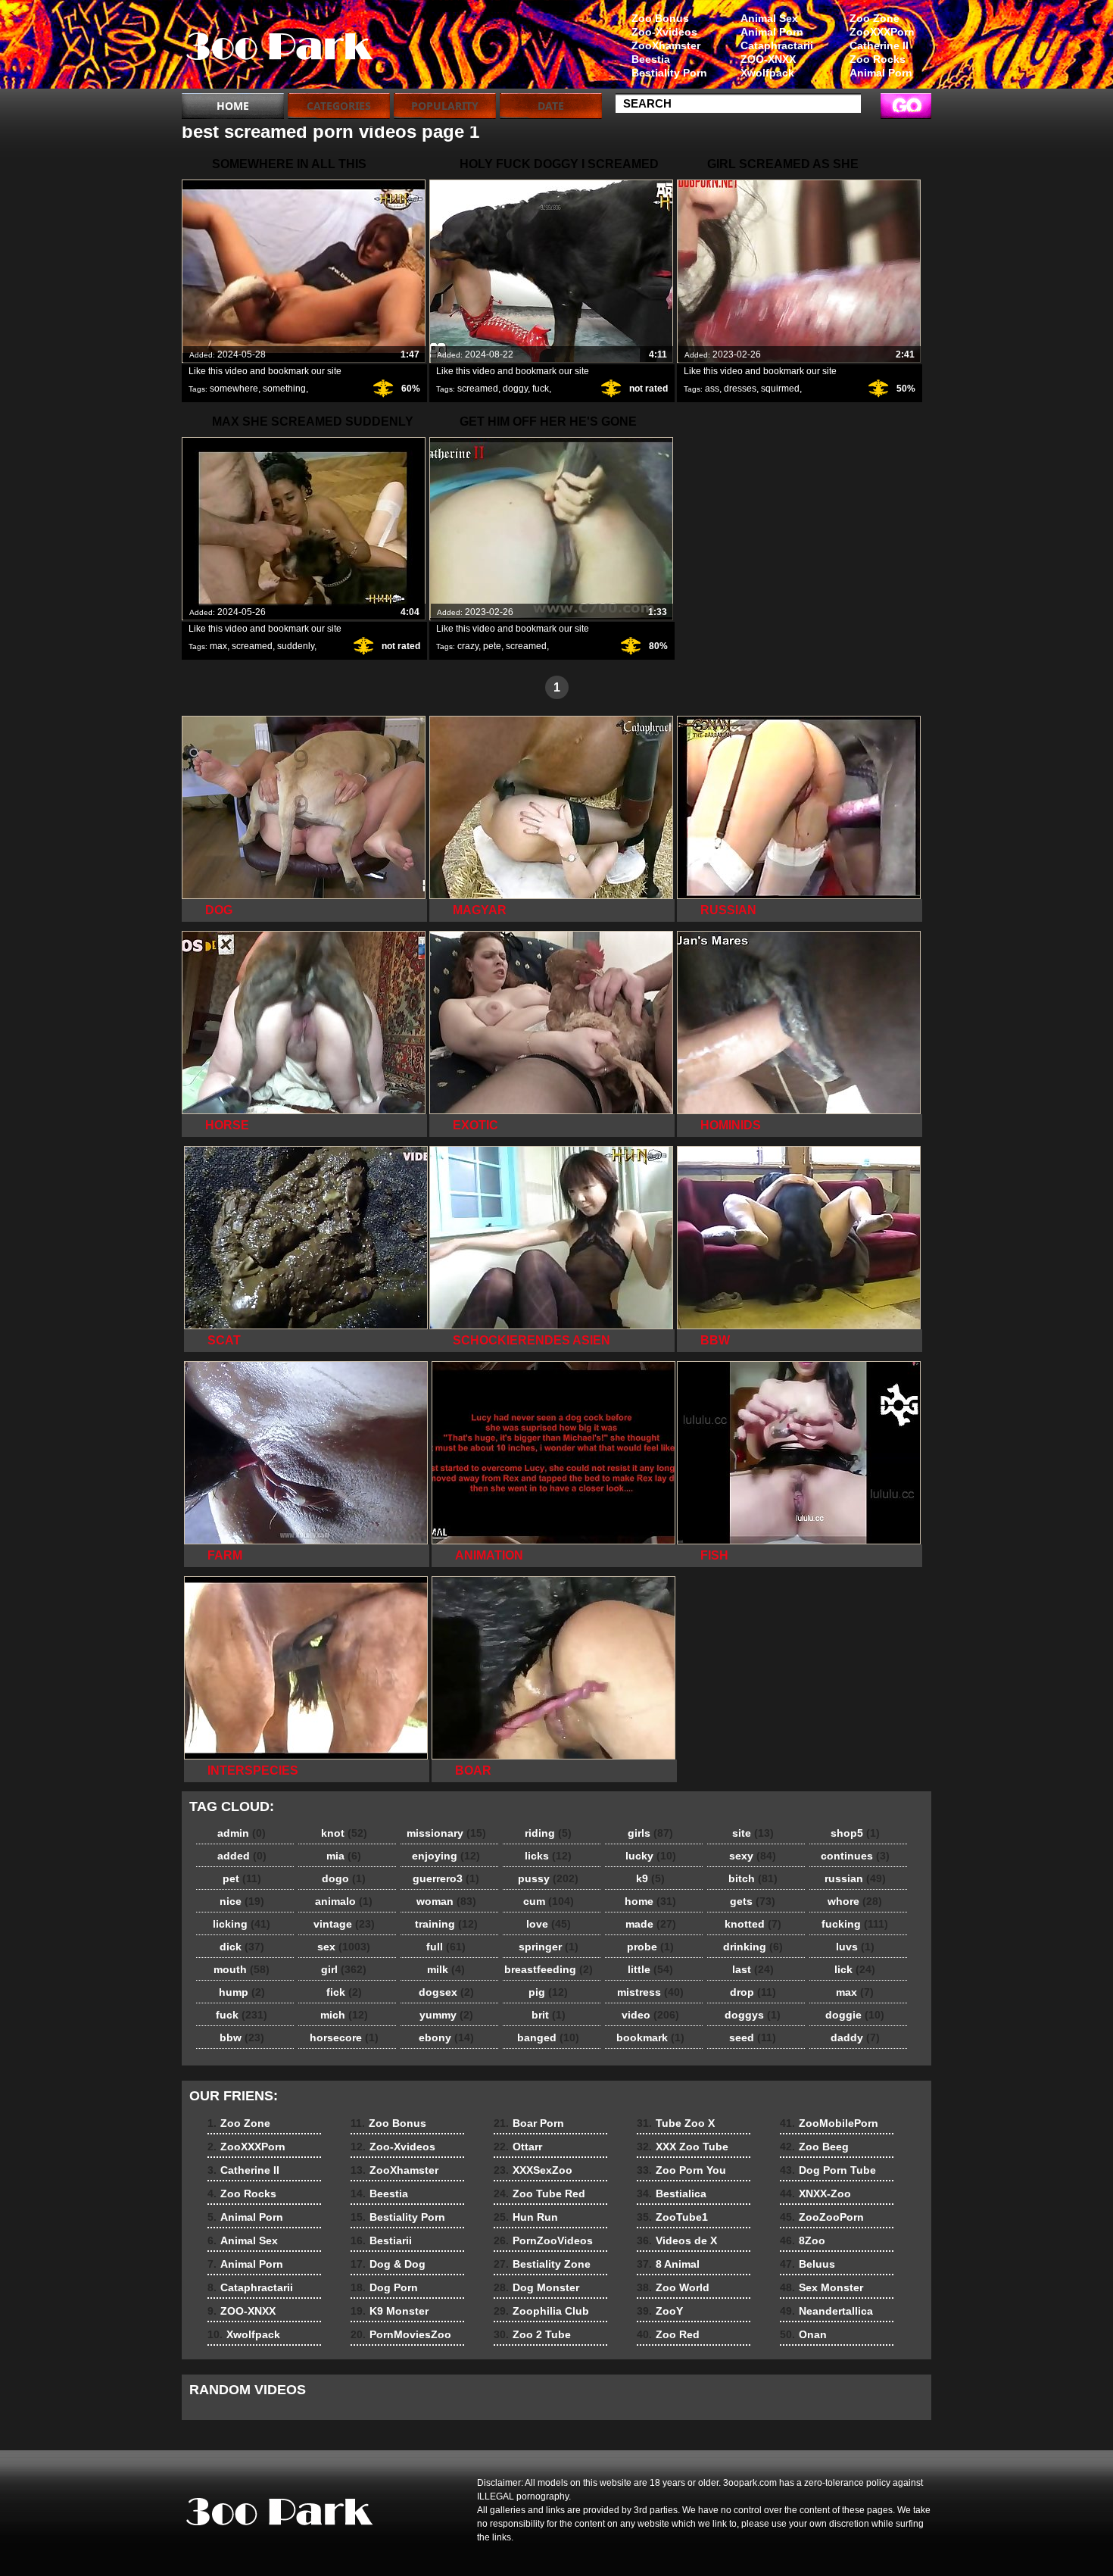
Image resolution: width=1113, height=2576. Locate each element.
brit (549, 2015)
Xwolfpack (767, 73)
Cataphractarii (777, 45)
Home (233, 106)
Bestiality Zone (542, 2264)
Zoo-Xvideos (664, 32)
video (650, 2015)
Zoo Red (668, 2334)
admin (242, 1833)
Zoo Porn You (681, 2170)
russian (855, 1878)
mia (344, 1856)
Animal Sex (769, 18)
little (650, 1969)
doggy (515, 389)
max (218, 646)
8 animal (278, 48)
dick (242, 1947)
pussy (548, 1878)
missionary (446, 1833)
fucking (855, 1924)
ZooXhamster (666, 45)
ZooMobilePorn (829, 2123)
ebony (446, 2037)
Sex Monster (821, 2287)
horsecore (344, 2037)
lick (855, 1969)
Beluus (807, 2264)
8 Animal (668, 2264)
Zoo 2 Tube (532, 2334)
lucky (651, 1856)
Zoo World (673, 2287)
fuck (541, 389)
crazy (468, 646)
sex (344, 1947)
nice (242, 1901)
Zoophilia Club (541, 2311)
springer (549, 1947)
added (242, 1856)
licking (242, 1924)
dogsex (446, 1992)
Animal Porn (881, 73)
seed (753, 2037)
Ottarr (518, 2147)
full (446, 1947)
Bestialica (672, 2194)
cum (549, 1901)
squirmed (780, 389)
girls (650, 1833)
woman (446, 1901)
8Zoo (803, 2240)
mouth (242, 1969)
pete (492, 646)
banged (548, 2037)
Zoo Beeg (814, 2147)
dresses (740, 389)
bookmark (650, 2037)
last (753, 1969)
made (651, 1924)
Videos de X (677, 2240)
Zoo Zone (874, 18)
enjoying (446, 1856)
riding (548, 1833)
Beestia (651, 59)
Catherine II (879, 45)
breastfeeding (549, 1969)
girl (344, 1969)
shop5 (855, 1833)
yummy (446, 2015)
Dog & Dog (388, 2264)
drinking (753, 1947)
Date (551, 106)
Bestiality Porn (669, 73)
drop (753, 1992)
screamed (478, 389)
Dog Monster (536, 2287)
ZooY (660, 2311)
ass (712, 389)
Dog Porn (384, 2287)
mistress (650, 1992)
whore (855, 1901)
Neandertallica (826, 2311)
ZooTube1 (672, 2217)
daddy (855, 2037)
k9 (650, 1878)
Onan (803, 2334)
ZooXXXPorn (882, 32)
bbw (242, 2037)
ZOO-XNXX (768, 59)
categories (339, 106)
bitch (753, 1878)
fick (344, 1992)
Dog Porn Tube (828, 2170)
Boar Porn (529, 2123)
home (650, 1901)
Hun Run (526, 2217)
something (284, 389)
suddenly (296, 646)
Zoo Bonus (660, 18)
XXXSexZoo (533, 2170)
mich (344, 2015)
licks (548, 1856)
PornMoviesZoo (401, 2334)
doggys (753, 2015)
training (446, 1924)
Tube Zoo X (676, 2123)
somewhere (234, 389)
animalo (344, 1901)
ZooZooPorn (822, 2217)
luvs (855, 1947)
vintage (344, 1924)
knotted (753, 1924)
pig (548, 1992)
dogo (344, 1878)
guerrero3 (446, 1878)
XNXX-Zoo (815, 2194)
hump (242, 1992)
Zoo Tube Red (539, 2194)
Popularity (445, 106)
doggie (855, 2015)
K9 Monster (390, 2311)
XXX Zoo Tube (683, 2147)
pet (242, 1878)
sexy (753, 1856)
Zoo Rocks (878, 59)
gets (753, 1901)
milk (446, 1969)
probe (650, 1947)
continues (855, 1856)
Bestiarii (381, 2240)
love (549, 1924)
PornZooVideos (543, 2240)
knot (344, 1833)
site (753, 1833)
